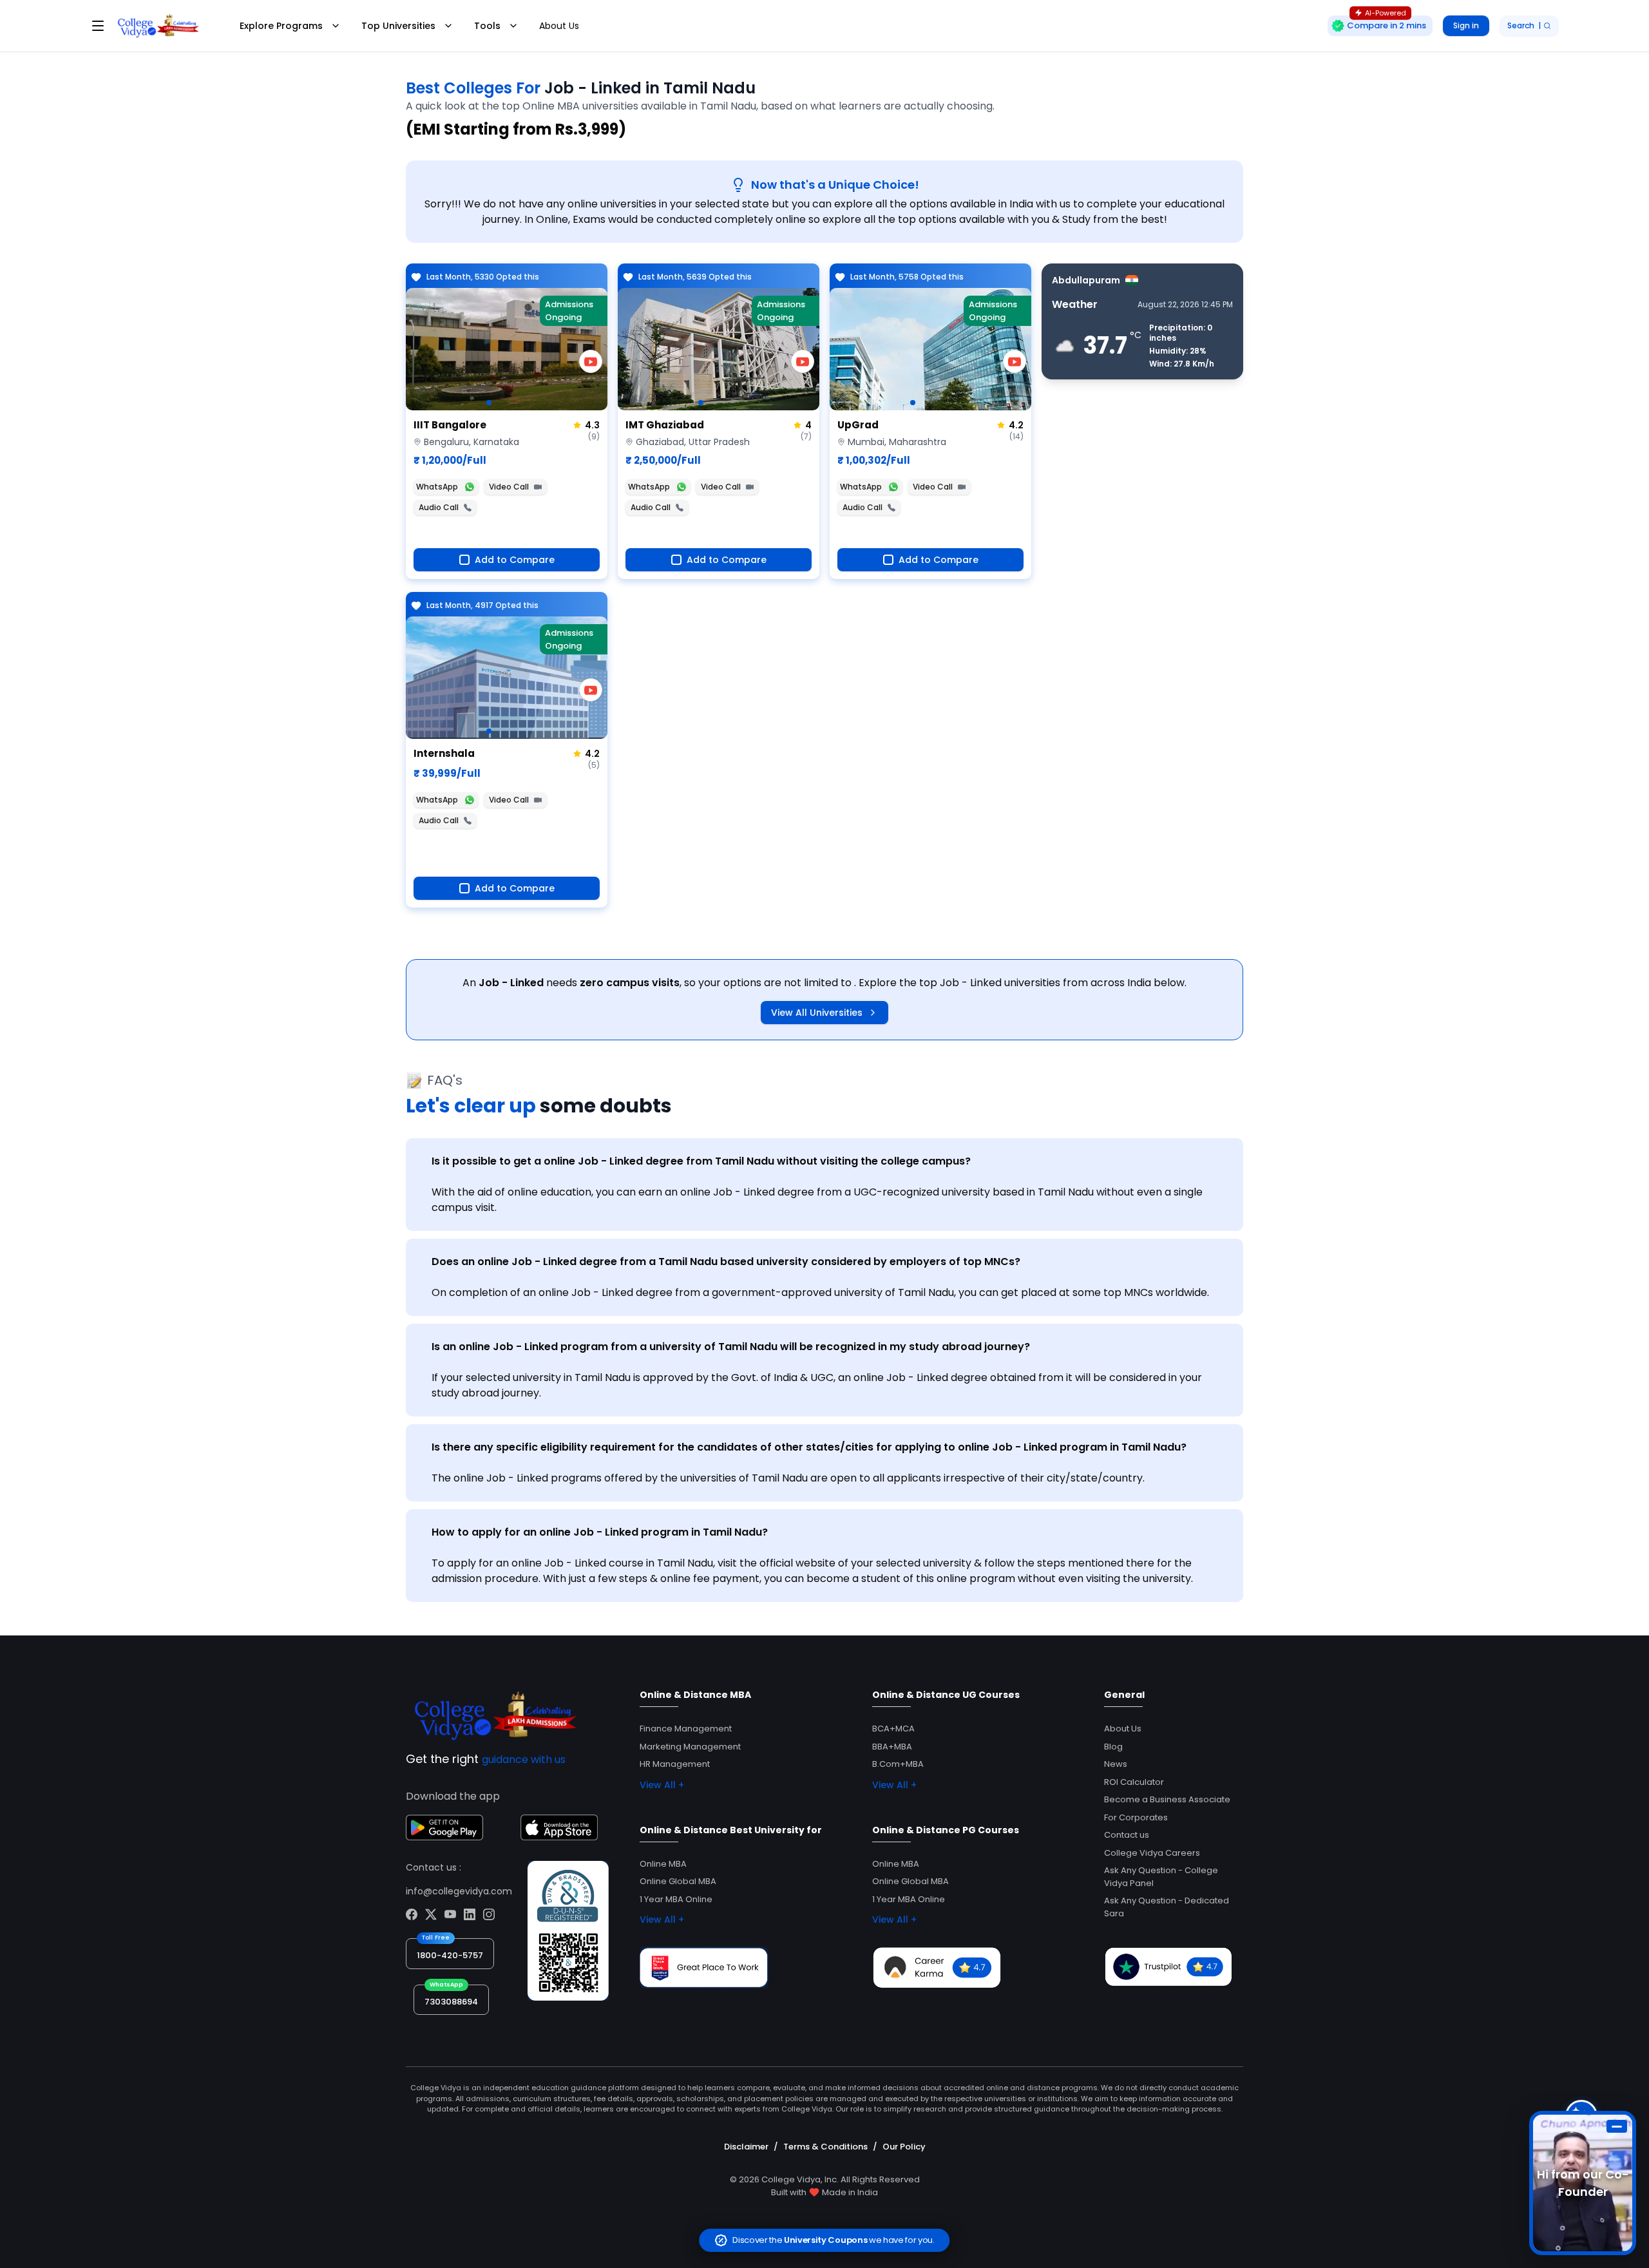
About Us (559, 26)
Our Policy (904, 2147)
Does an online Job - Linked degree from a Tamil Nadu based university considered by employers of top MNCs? (726, 1262)
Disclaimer (746, 2147)
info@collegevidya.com (459, 1891)
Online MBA (663, 1864)
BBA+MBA (892, 1747)
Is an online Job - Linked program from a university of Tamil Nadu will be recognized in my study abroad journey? (731, 1347)
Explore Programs (281, 26)
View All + (662, 1785)
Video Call (509, 487)
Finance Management (686, 1729)
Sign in (1466, 25)
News (1116, 1764)
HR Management (675, 1764)
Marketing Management (690, 1747)
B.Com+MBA (898, 1764)
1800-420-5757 (450, 1955)
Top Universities (398, 26)
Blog (1113, 1747)
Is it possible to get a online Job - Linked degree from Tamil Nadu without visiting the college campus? (701, 1161)
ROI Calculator (1134, 1782)
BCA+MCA (893, 1729)
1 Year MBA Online (676, 1899)
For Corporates (1136, 1817)
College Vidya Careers (1152, 1853)
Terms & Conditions (825, 2147)
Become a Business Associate (1167, 1799)
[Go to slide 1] (489, 403)
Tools (487, 26)
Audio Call (439, 507)
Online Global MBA (678, 1881)
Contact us (1127, 1835)
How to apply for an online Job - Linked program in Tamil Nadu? (600, 1532)
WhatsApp (437, 487)
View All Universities (817, 1013)
